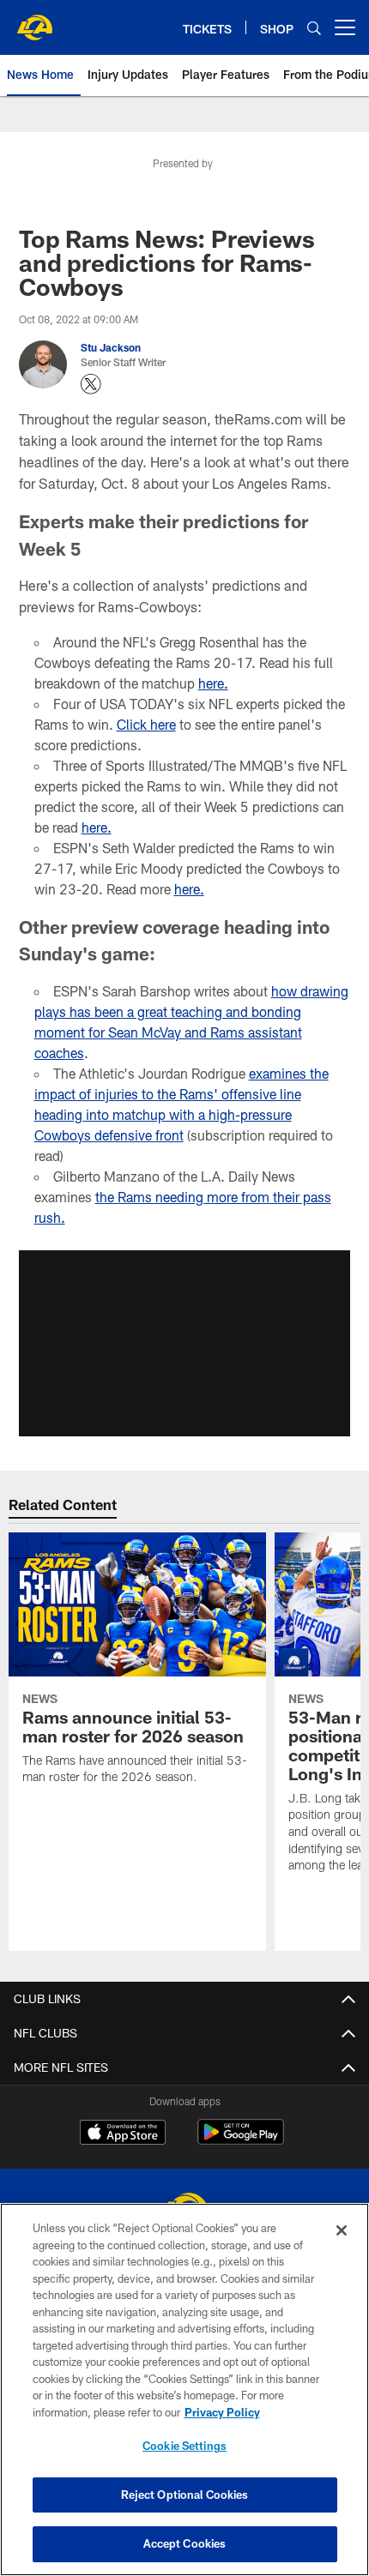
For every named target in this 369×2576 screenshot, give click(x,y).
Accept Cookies (185, 2543)
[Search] (314, 28)
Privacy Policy (222, 2412)
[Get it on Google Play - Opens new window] (241, 2141)
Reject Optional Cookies (185, 2495)
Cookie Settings (184, 2446)
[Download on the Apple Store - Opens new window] (123, 2134)
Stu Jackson (111, 347)
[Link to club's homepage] (34, 21)
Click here (146, 724)
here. (213, 683)
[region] (184, 2389)
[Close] (342, 2230)
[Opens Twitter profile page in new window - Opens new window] (91, 384)
